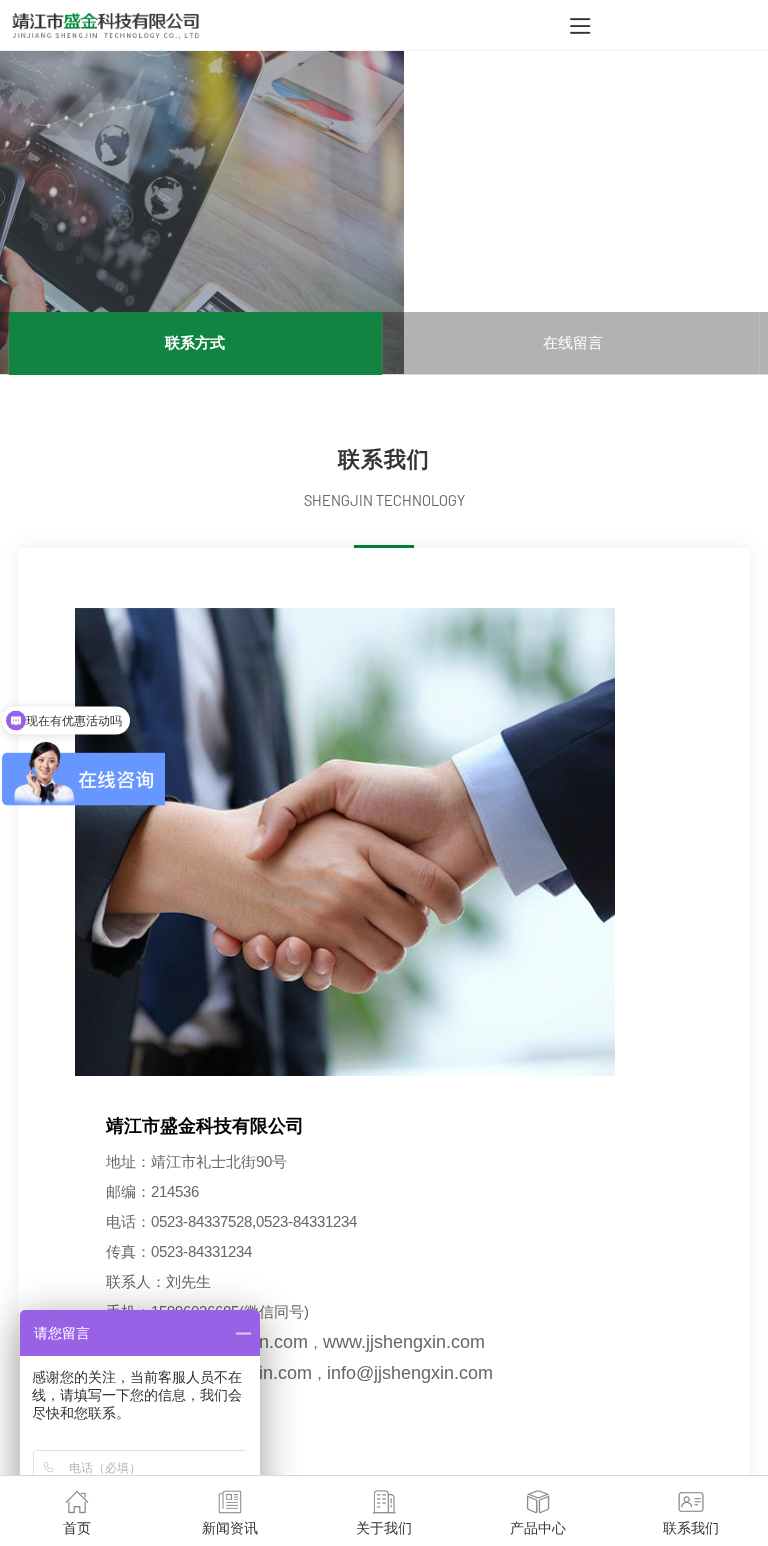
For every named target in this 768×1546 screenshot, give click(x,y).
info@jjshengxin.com (410, 1373)
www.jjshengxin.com (404, 1342)
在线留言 (573, 342)
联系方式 (195, 342)
